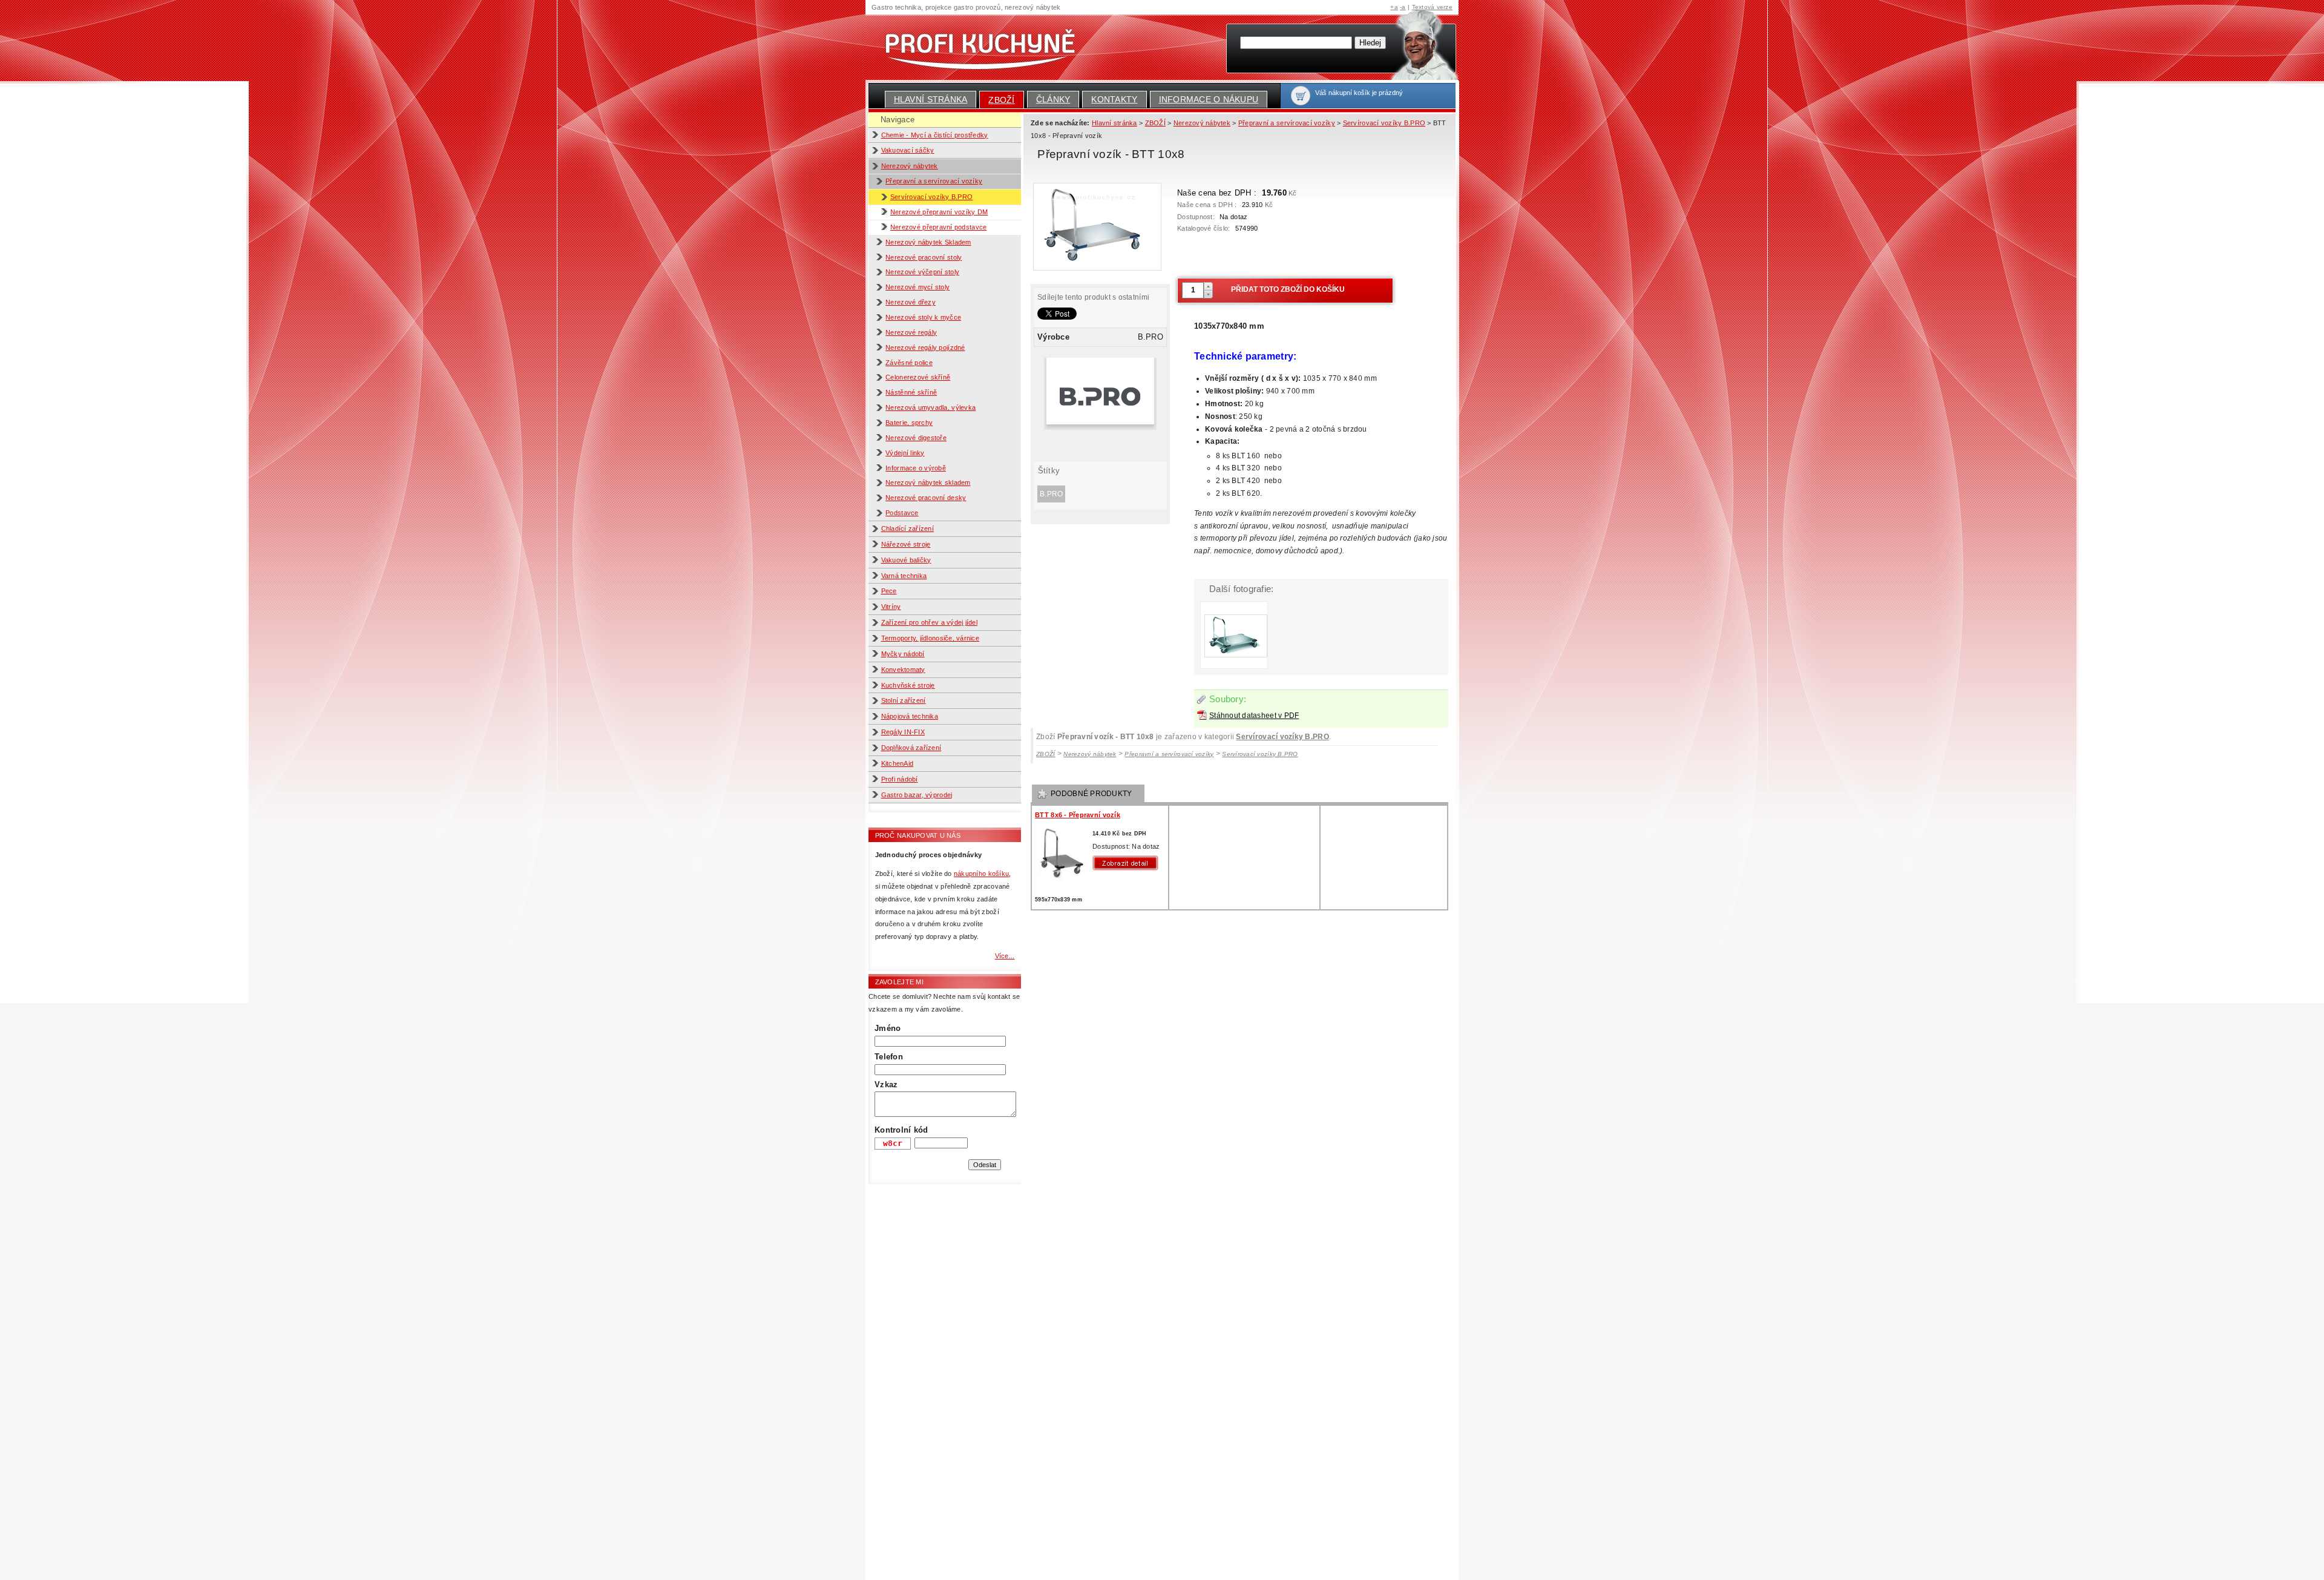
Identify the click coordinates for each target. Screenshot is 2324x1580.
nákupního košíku (981, 874)
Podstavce (902, 513)
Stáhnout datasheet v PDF (1254, 716)
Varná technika (904, 576)
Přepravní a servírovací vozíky (934, 181)
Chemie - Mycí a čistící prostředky (935, 135)
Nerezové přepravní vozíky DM (939, 212)
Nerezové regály (911, 332)
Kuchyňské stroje (908, 685)
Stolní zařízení (904, 700)
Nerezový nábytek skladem (928, 482)
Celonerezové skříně (918, 377)
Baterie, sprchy (909, 423)
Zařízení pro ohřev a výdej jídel (930, 622)
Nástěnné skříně (911, 392)
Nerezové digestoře (916, 438)
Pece (889, 591)
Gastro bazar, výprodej (917, 795)
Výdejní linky (905, 453)
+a (1394, 7)
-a (1403, 7)
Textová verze (1432, 7)
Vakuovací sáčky (908, 150)
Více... (1005, 956)
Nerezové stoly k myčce (923, 317)
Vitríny (891, 607)
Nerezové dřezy (911, 302)
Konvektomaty (903, 670)
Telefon (889, 1057)
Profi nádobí (900, 779)
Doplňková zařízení (911, 748)
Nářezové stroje (906, 544)
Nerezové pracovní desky (926, 498)
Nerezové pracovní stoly (924, 257)
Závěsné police (909, 363)
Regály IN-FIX (903, 732)
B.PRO (1051, 494)
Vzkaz (886, 1085)
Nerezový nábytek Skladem (928, 242)
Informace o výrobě (916, 468)
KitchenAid (898, 763)
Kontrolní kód (901, 1130)
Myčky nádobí (903, 654)
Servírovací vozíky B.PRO (931, 197)
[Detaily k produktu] (1128, 863)
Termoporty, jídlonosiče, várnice (931, 638)
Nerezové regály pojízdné (925, 347)
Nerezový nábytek (910, 166)
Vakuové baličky (906, 560)
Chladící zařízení (908, 528)
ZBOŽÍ (1001, 100)
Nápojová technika (910, 716)
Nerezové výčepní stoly (922, 272)
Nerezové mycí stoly (917, 287)
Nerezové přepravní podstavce (938, 227)
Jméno (888, 1028)
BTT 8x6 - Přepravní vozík (1078, 815)
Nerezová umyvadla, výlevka (931, 407)
